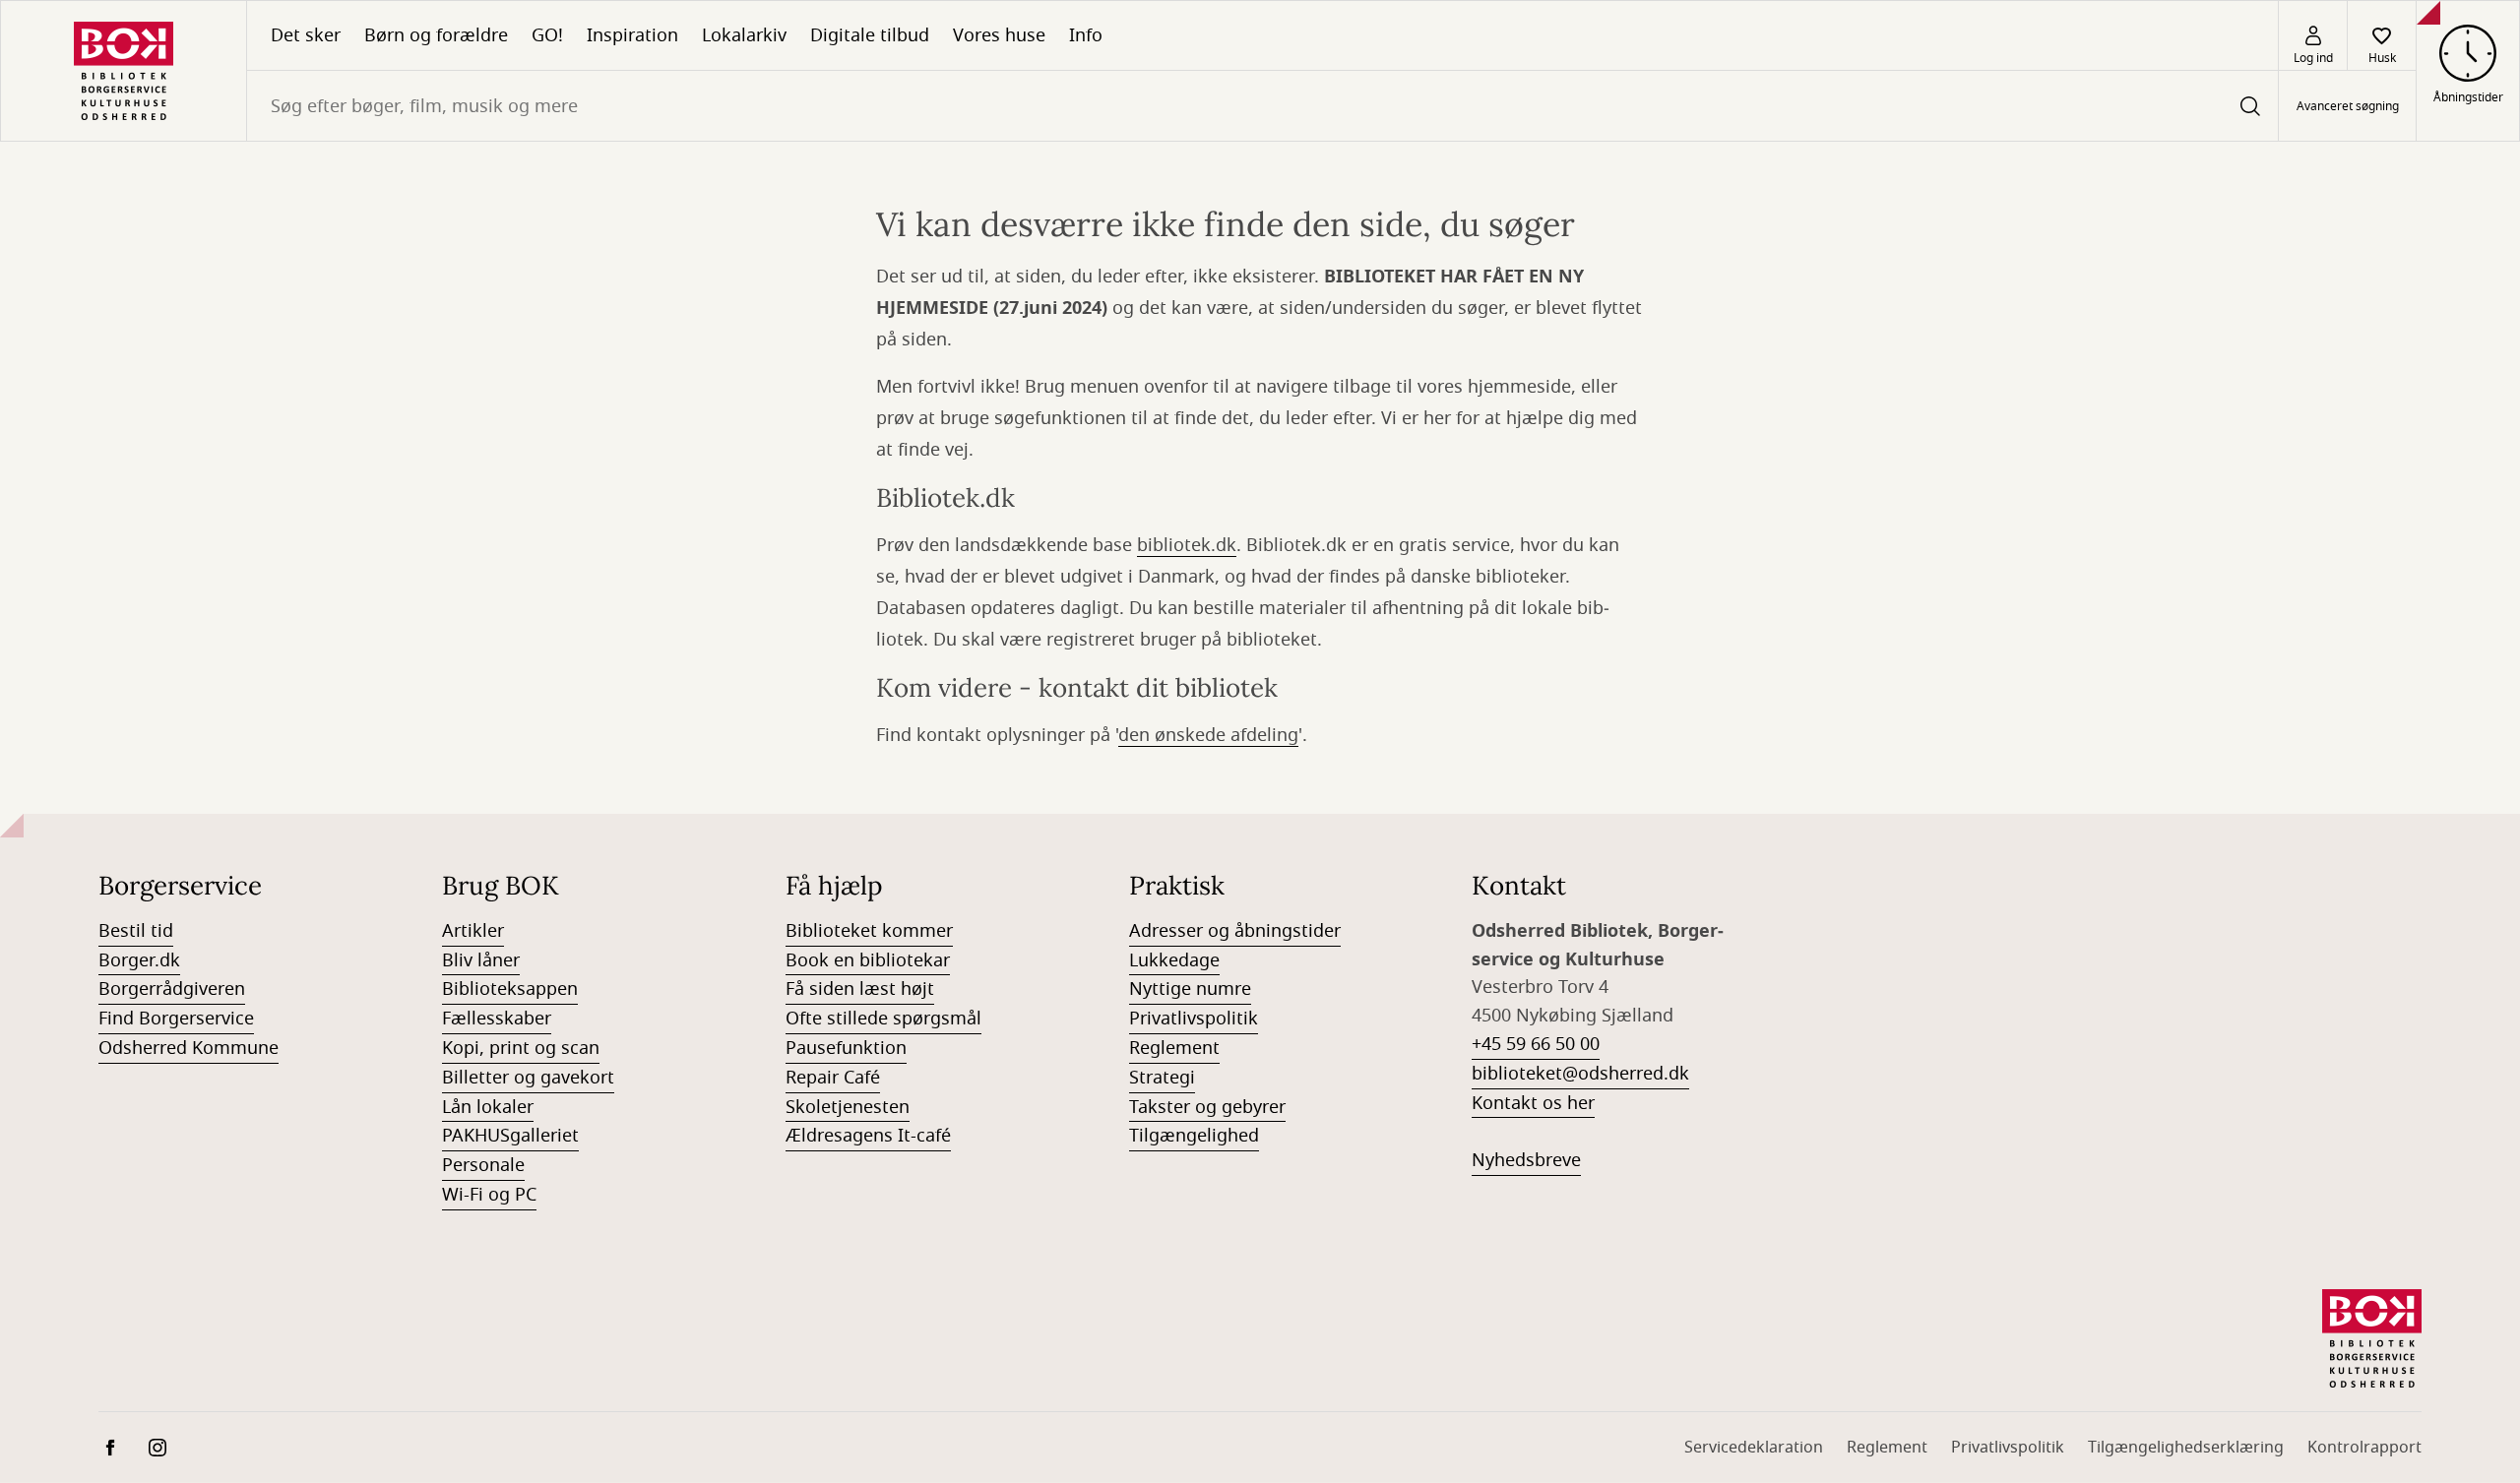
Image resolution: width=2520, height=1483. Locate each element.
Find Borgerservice (176, 1019)
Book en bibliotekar (868, 960)
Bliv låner (481, 960)
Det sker (306, 35)
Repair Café (833, 1078)
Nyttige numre (1190, 989)
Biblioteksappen (510, 989)
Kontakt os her (1533, 1103)
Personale (483, 1165)
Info (1086, 35)
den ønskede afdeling (1208, 735)
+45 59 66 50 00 (1536, 1044)
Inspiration (632, 35)
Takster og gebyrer (1207, 1107)
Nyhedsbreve (1526, 1160)
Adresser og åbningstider (1235, 931)
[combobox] (1262, 106)
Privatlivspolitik (1194, 1019)
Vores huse (999, 35)
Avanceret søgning (2348, 106)
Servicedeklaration (1754, 1448)
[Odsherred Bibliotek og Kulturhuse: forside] (124, 71)
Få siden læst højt (860, 989)
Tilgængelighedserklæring (2186, 1448)
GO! (547, 35)
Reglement (1174, 1048)
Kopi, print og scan (521, 1048)
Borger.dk (139, 960)
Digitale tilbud (870, 35)
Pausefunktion (846, 1048)
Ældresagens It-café (868, 1136)
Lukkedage (1174, 960)
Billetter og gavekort (528, 1078)
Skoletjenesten (848, 1107)
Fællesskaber (497, 1019)
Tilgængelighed (1194, 1136)
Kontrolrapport (2364, 1448)
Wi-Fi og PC (489, 1195)
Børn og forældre (436, 35)
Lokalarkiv (744, 35)
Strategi (1162, 1078)
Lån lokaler (488, 1107)
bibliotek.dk (1187, 545)
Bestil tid (136, 931)
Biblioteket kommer (869, 931)
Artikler (473, 931)
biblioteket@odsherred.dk (1580, 1074)
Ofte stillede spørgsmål (883, 1019)
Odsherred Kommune (189, 1048)
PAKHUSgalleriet (510, 1136)
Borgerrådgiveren (172, 989)
